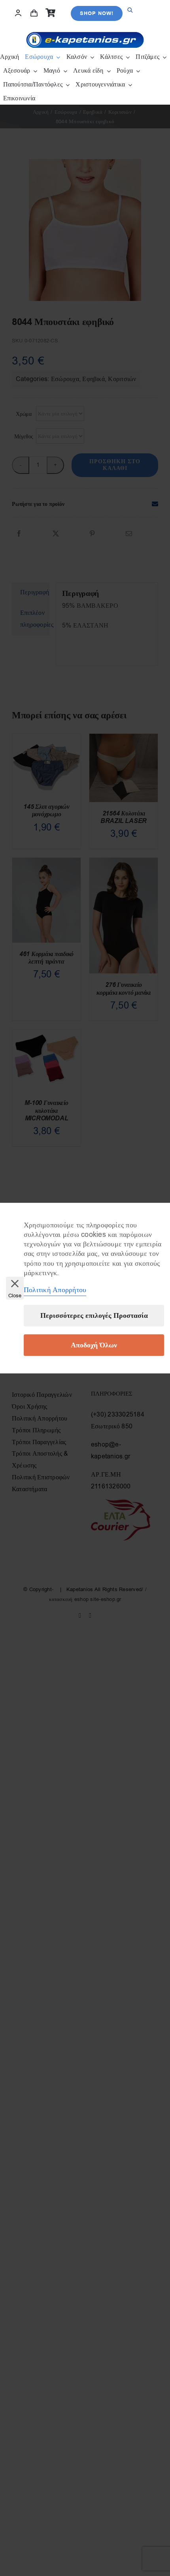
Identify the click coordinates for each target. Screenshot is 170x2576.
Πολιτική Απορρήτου (55, 1290)
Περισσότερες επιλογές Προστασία (94, 1316)
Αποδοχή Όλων (94, 1345)
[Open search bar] (130, 3)
